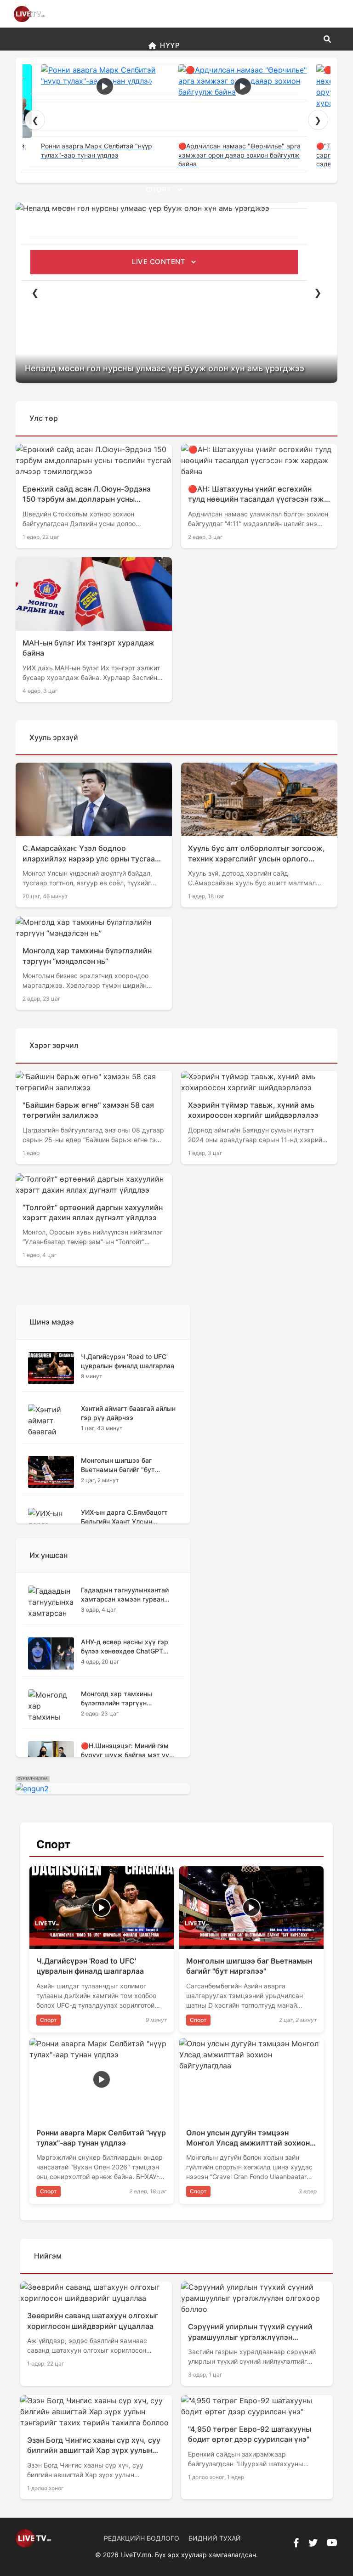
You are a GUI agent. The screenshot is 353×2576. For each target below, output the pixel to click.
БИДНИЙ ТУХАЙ (215, 2538)
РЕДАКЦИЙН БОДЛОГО (142, 2538)
